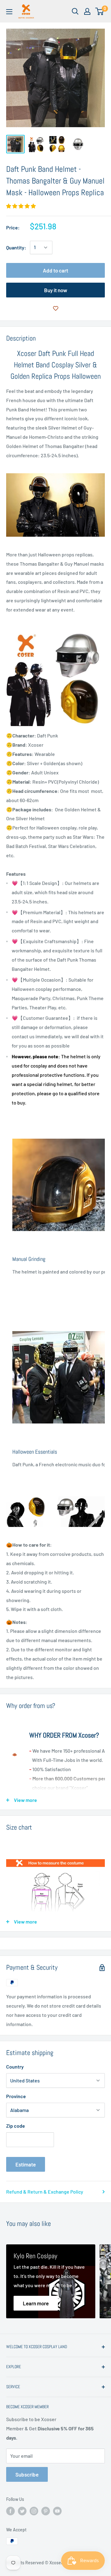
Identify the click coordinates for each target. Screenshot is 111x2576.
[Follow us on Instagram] (34, 2511)
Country (15, 2067)
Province (16, 2096)
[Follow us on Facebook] (10, 2511)
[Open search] (75, 11)
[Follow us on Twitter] (22, 2511)
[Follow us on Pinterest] (46, 2511)
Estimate (26, 2164)
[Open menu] (9, 12)
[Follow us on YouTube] (57, 2511)
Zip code (16, 2126)
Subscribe (27, 2474)
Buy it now (56, 290)
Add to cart (55, 270)
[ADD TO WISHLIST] (55, 308)
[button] (21, 206)
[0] (100, 11)
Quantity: (16, 247)
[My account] (87, 11)
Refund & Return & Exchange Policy (45, 2192)
